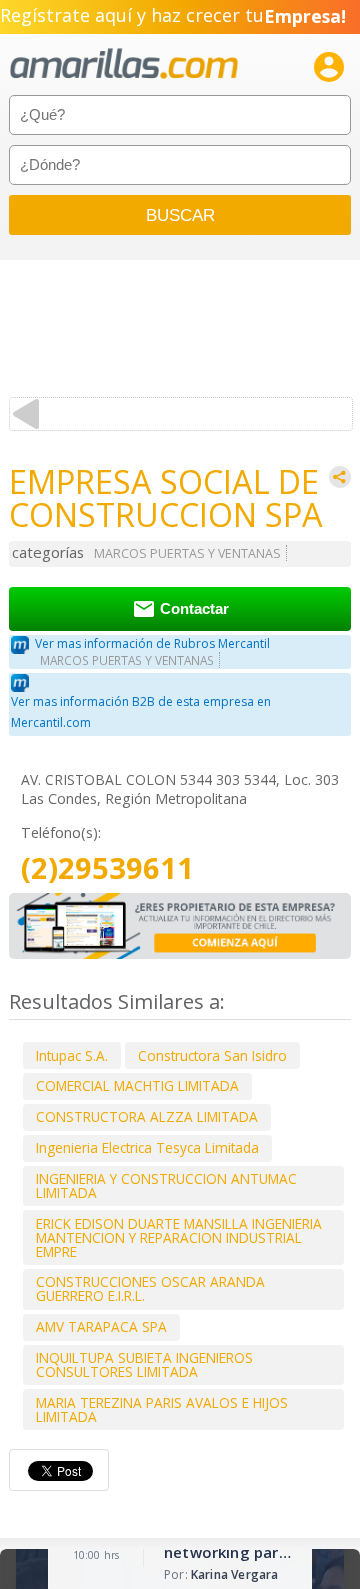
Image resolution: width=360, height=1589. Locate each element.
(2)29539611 (107, 868)
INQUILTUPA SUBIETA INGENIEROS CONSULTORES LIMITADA (144, 1364)
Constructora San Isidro (212, 1055)
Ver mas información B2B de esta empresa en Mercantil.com (141, 712)
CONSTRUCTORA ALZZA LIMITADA (147, 1116)
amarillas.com (124, 64)
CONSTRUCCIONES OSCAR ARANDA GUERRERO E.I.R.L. (150, 1288)
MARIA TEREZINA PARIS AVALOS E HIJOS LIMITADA (162, 1409)
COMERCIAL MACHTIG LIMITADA (137, 1085)
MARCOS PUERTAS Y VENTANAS (187, 553)
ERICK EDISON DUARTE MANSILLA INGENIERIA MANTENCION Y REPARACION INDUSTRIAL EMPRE (179, 1237)
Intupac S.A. (72, 1055)
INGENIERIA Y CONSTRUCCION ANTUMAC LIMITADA (166, 1185)
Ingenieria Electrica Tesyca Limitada (147, 1147)
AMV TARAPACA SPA (101, 1326)
